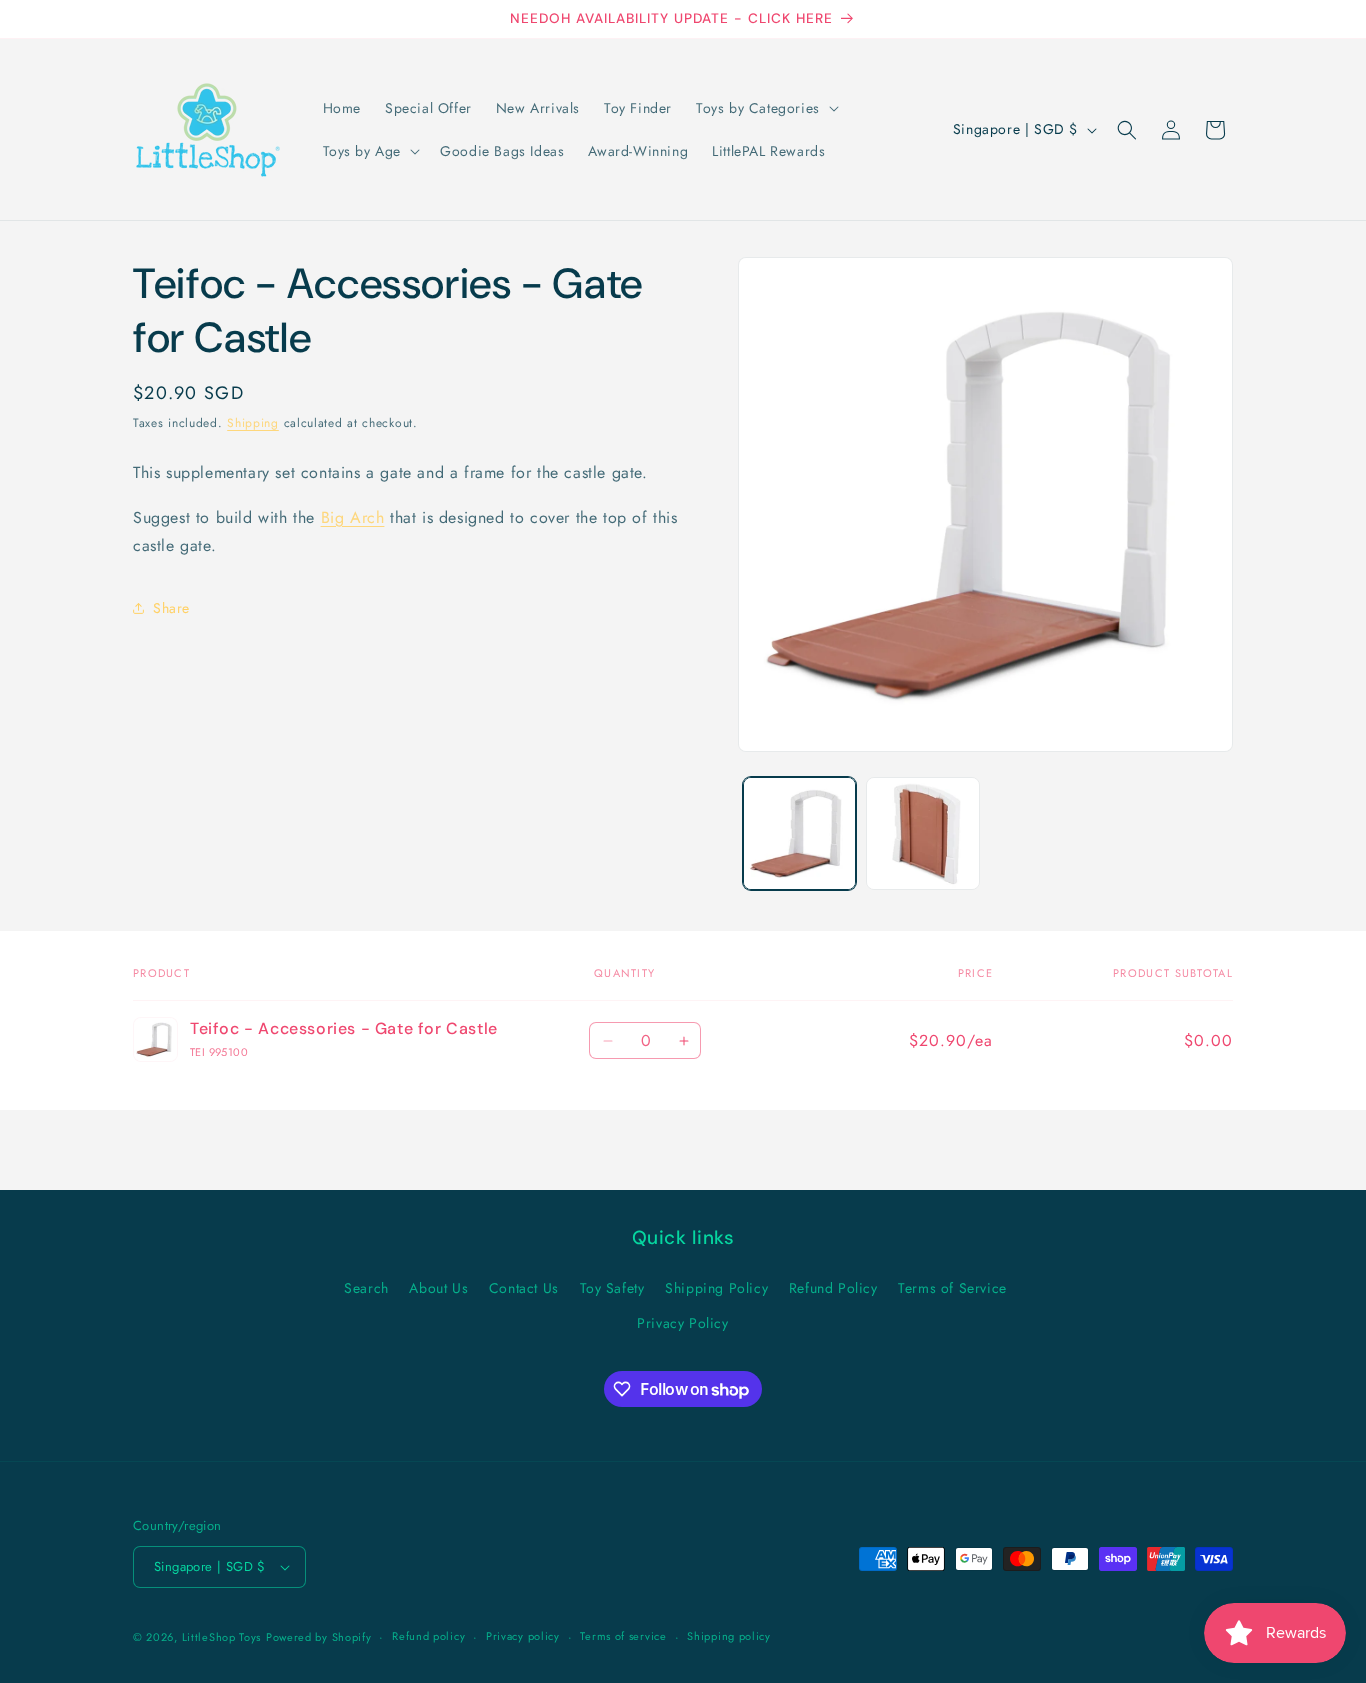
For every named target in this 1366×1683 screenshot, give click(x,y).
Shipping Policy (716, 1288)
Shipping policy (729, 1636)
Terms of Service (952, 1288)
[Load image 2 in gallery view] (922, 833)
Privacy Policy (682, 1323)
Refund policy (428, 1636)
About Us (438, 1288)
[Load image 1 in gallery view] (799, 833)
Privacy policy (523, 1636)
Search (366, 1288)
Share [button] (171, 607)
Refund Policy (833, 1288)
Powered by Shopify (319, 1637)
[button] (765, 108)
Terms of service (623, 1636)
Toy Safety (612, 1288)
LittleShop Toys (222, 1637)
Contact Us (524, 1288)
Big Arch (353, 516)
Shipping (253, 423)
